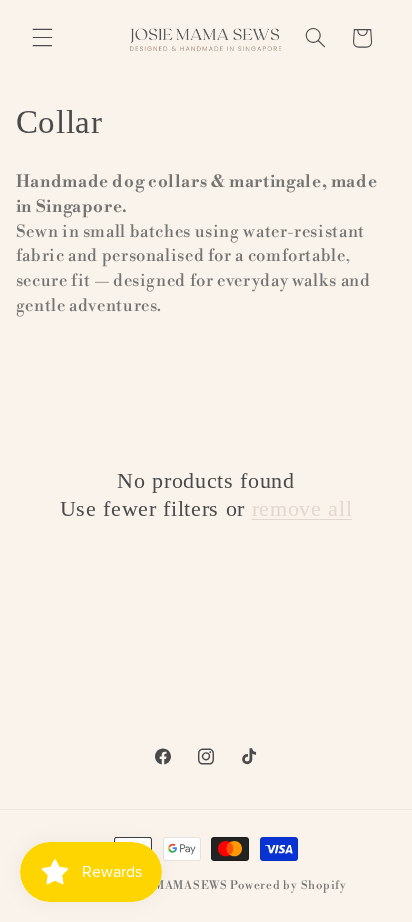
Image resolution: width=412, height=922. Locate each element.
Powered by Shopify (288, 885)
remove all (302, 508)
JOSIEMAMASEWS (172, 885)
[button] (42, 38)
